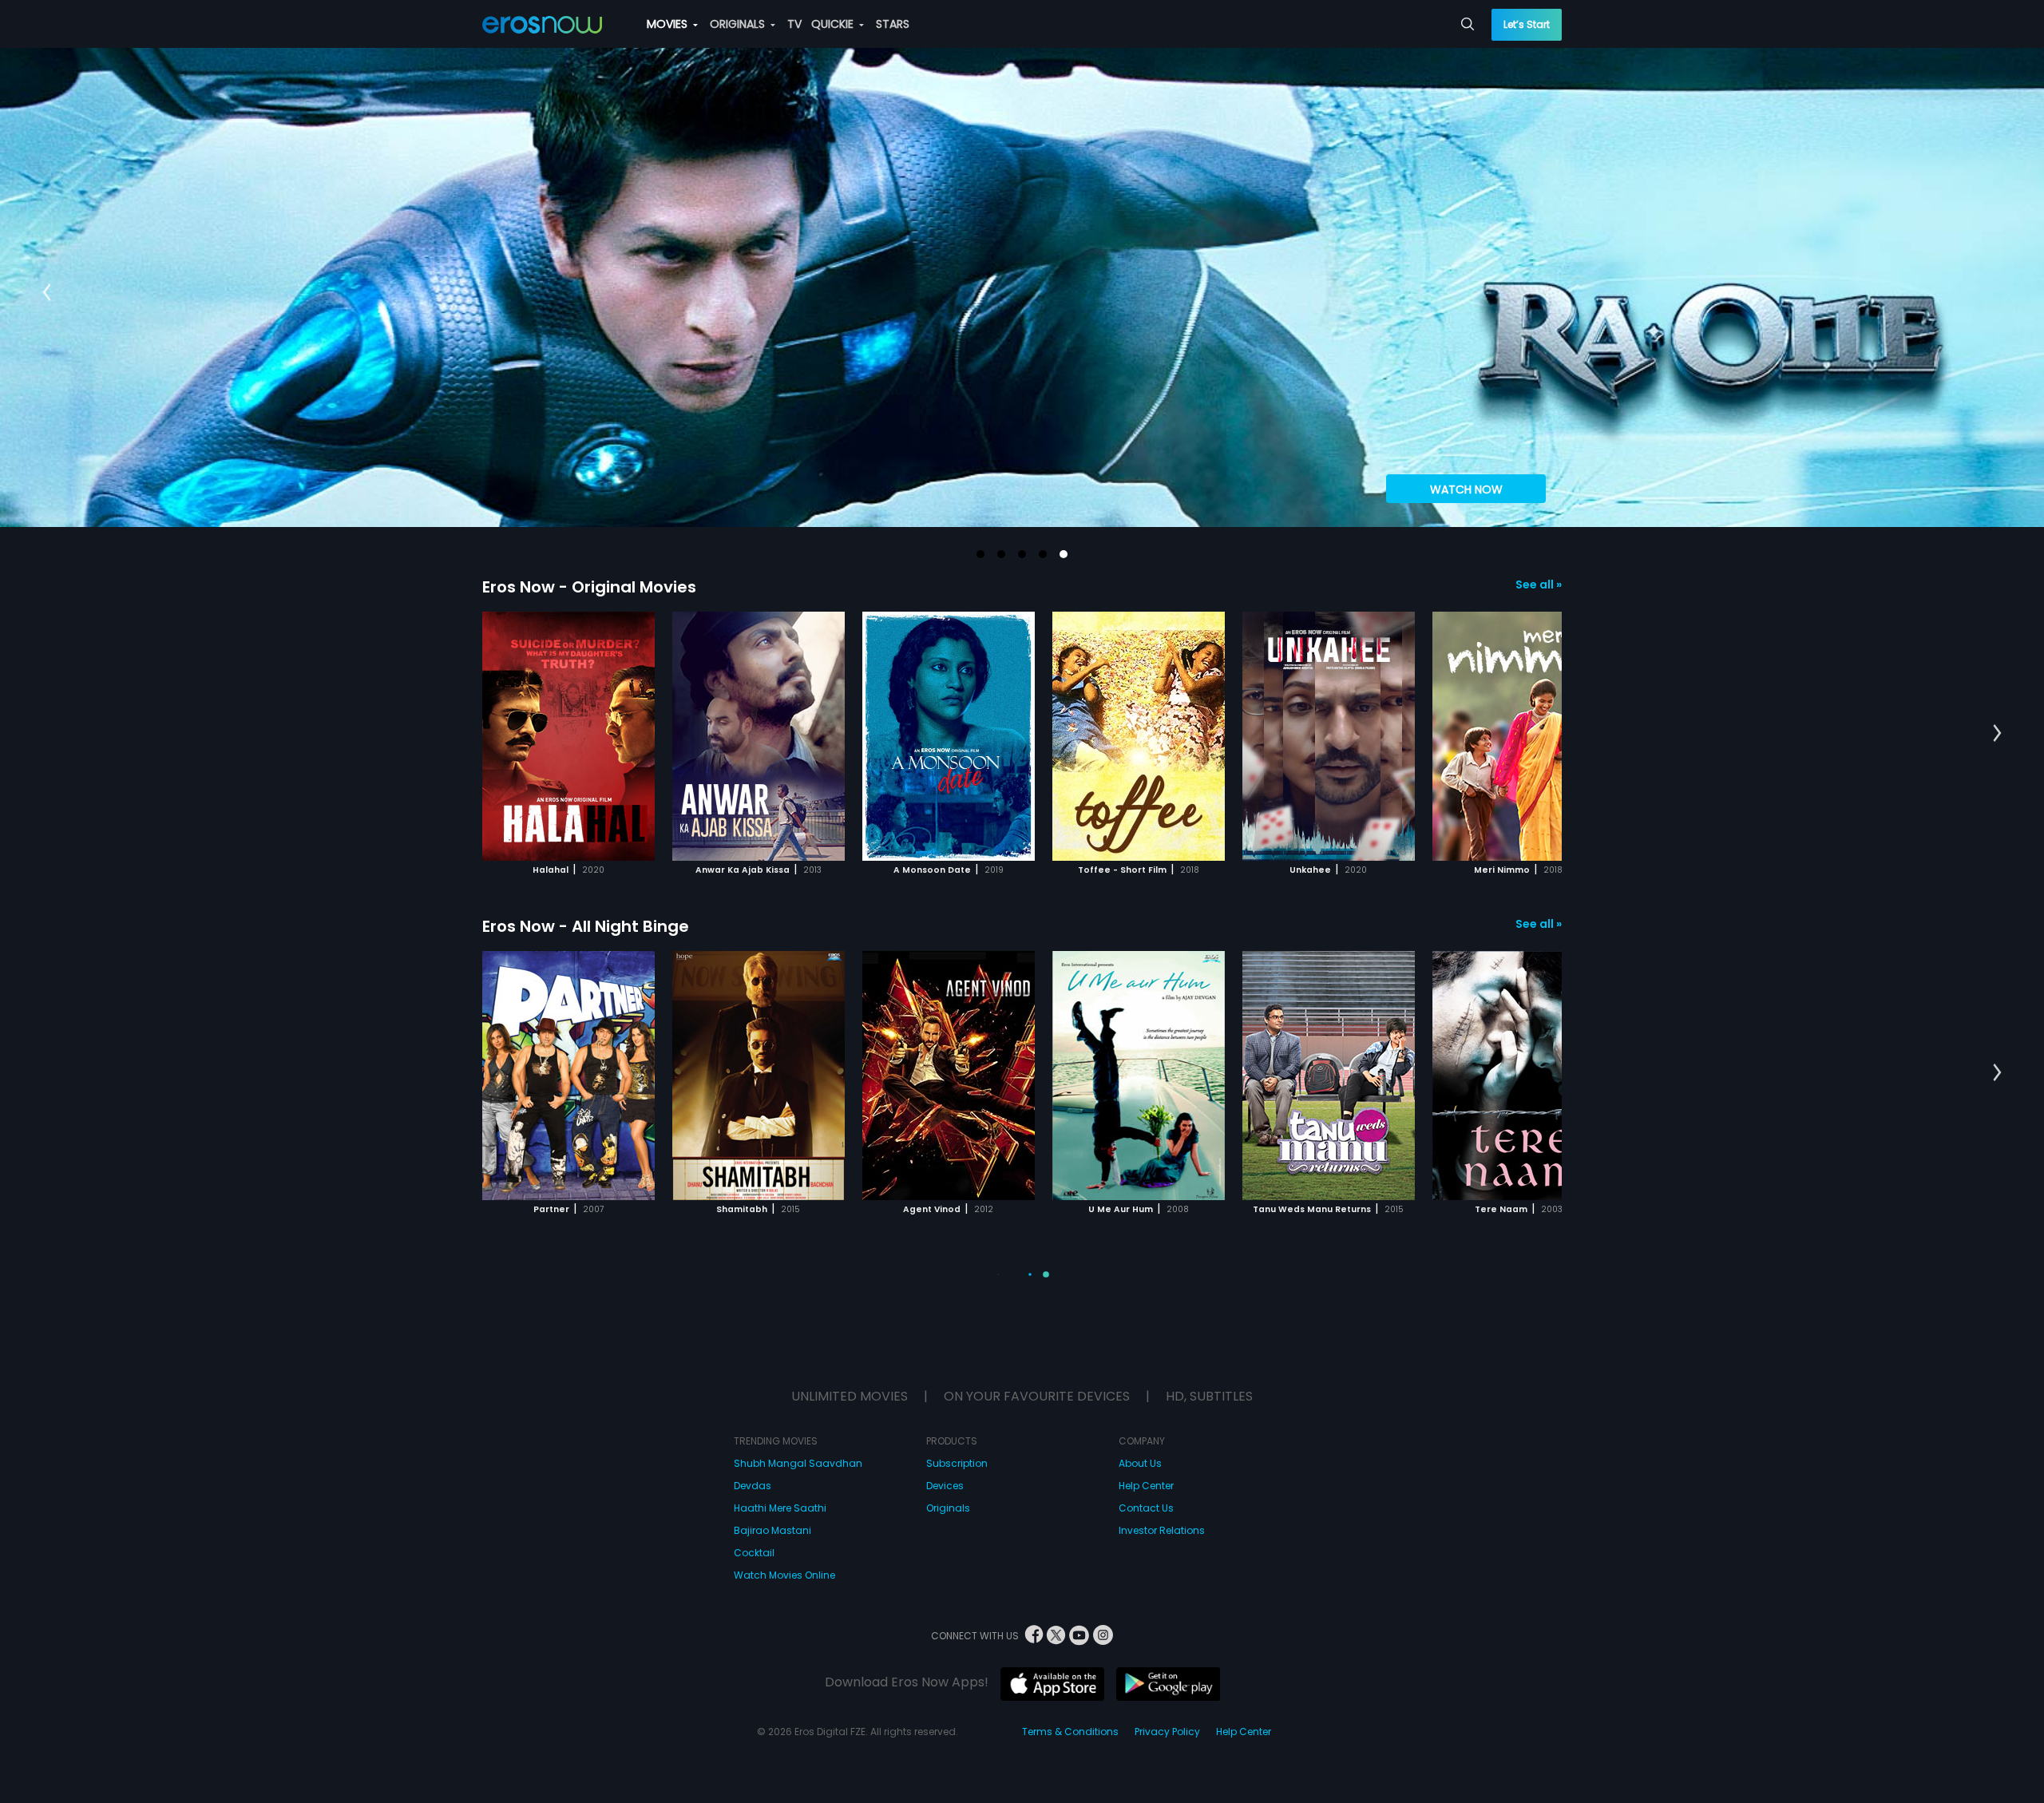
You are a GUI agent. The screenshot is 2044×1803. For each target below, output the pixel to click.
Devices (945, 1486)
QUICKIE (834, 24)
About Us (1140, 1463)
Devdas (753, 1486)
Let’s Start (1527, 24)
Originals (948, 1508)
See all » (1539, 584)
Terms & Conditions (1070, 1732)
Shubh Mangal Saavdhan (798, 1463)
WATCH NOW (1466, 489)
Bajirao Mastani (772, 1530)
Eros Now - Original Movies (589, 587)
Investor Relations (1162, 1530)
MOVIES (669, 24)
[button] (980, 554)
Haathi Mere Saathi (780, 1508)
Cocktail (754, 1553)
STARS (893, 24)
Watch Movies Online (784, 1575)
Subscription (957, 1463)
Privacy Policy (1167, 1732)
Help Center (1146, 1486)
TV (794, 24)
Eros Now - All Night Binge (586, 926)
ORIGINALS (739, 24)
